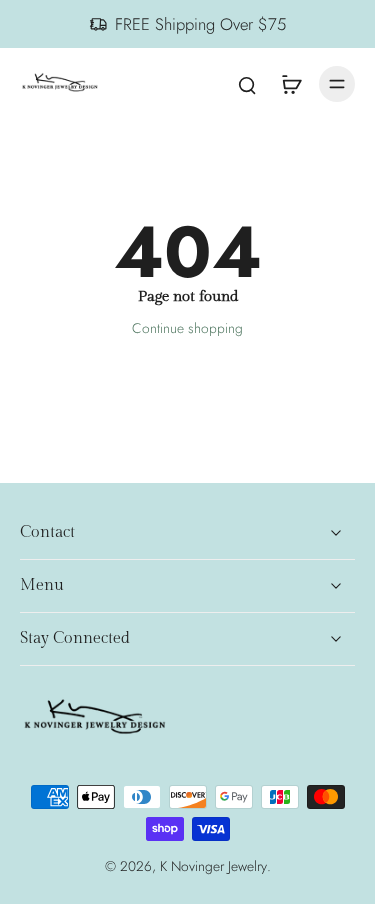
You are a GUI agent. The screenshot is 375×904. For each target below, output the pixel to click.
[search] (247, 84)
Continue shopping (187, 328)
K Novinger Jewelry (213, 866)
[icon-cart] (291, 84)
